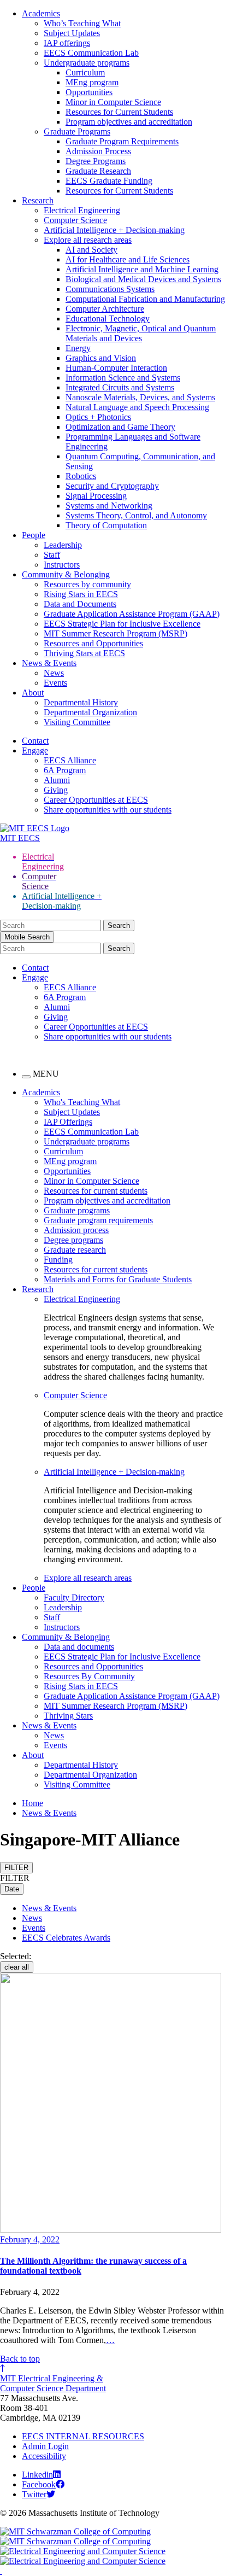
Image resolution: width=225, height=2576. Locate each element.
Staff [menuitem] (52, 1617)
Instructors (62, 565)
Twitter (34, 2494)
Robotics (81, 476)
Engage (35, 750)
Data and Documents (80, 604)
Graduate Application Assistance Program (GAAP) (132, 614)
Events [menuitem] (55, 1745)
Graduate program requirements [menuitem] (98, 1220)
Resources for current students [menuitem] (96, 1191)
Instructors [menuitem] (62, 1627)
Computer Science (75, 220)
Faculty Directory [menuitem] (74, 1597)
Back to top (20, 2359)
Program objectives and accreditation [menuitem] (107, 1201)
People (34, 535)
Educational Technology (108, 319)
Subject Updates (72, 33)
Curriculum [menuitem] (63, 1151)
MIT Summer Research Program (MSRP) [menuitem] (116, 1706)
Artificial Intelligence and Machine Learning (142, 269)
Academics (41, 13)
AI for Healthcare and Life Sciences (128, 259)
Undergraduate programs (87, 63)
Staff (52, 555)
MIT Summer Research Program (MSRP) (116, 633)
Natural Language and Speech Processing (137, 407)
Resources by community (87, 584)
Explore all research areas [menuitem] (88, 1578)
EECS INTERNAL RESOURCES (83, 2436)
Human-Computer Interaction (116, 368)
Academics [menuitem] (41, 1092)
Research (38, 200)
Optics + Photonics (98, 417)
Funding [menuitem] (58, 1260)
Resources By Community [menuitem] (89, 1676)
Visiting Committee (77, 722)
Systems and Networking (109, 506)
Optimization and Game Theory (120, 427)
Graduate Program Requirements (122, 141)
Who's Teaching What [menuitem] (82, 1102)
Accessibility (44, 2456)
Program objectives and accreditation (129, 122)
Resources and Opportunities (93, 643)
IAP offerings (67, 43)
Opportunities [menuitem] (67, 1171)
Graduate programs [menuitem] (77, 1210)
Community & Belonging (66, 574)
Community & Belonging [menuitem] (66, 1637)
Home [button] (32, 1803)
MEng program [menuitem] (70, 1161)
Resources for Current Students (119, 112)
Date (12, 1889)
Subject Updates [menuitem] (72, 1112)
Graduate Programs (77, 132)
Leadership (63, 545)
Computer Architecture (105, 309)
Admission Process (98, 151)
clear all (17, 1967)
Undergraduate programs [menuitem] (87, 1141)
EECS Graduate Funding (109, 181)
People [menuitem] (34, 1588)
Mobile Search (27, 937)
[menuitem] (134, 1299)
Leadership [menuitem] (63, 1607)
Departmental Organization (90, 712)
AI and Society (91, 250)
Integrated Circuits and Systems (120, 387)
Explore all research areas (88, 240)
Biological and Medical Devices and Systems (143, 279)
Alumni (57, 780)
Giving (56, 790)
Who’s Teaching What (82, 23)
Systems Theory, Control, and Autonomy (136, 515)
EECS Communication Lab (91, 53)
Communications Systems (110, 289)
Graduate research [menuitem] (75, 1250)
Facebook (39, 2484)
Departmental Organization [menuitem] (90, 1775)
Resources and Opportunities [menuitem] (93, 1666)
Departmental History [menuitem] (81, 1765)
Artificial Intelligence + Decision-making (114, 230)
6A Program (65, 770)
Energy (78, 348)
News (54, 673)
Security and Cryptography (112, 486)
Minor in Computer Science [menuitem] (91, 1181)
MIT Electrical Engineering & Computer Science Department (53, 2383)
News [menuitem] (54, 1735)
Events (55, 683)
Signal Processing (96, 496)
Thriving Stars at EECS (84, 653)
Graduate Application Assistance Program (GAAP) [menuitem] (132, 1696)
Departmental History (81, 702)
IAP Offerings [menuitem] (68, 1122)
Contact (35, 741)
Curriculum (85, 72)
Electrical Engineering (82, 210)
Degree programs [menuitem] (73, 1240)
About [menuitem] (33, 1755)
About (33, 693)
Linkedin (37, 2475)
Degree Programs (96, 161)
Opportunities (89, 92)
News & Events (49, 663)
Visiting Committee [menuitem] (77, 1784)
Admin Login (45, 2446)
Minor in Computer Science (113, 102)
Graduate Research (98, 171)
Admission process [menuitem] (76, 1230)
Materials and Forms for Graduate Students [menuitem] (118, 1279)
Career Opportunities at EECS (96, 800)
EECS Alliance (70, 760)
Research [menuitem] (38, 1289)
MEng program (92, 82)
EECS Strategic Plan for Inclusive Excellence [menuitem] (122, 1657)
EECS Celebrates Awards (66, 1938)
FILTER (16, 1868)
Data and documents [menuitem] (79, 1647)
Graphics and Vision (101, 358)
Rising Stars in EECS (81, 594)
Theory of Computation (106, 525)
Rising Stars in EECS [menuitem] (81, 1686)
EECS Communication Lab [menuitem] (91, 1132)
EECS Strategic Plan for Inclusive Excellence (122, 624)
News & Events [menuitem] (49, 1725)
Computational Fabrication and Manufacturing (145, 299)
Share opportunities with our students (108, 810)
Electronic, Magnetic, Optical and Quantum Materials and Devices (141, 333)
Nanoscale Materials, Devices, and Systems (140, 397)
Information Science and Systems (123, 378)
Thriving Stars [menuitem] (68, 1716)
